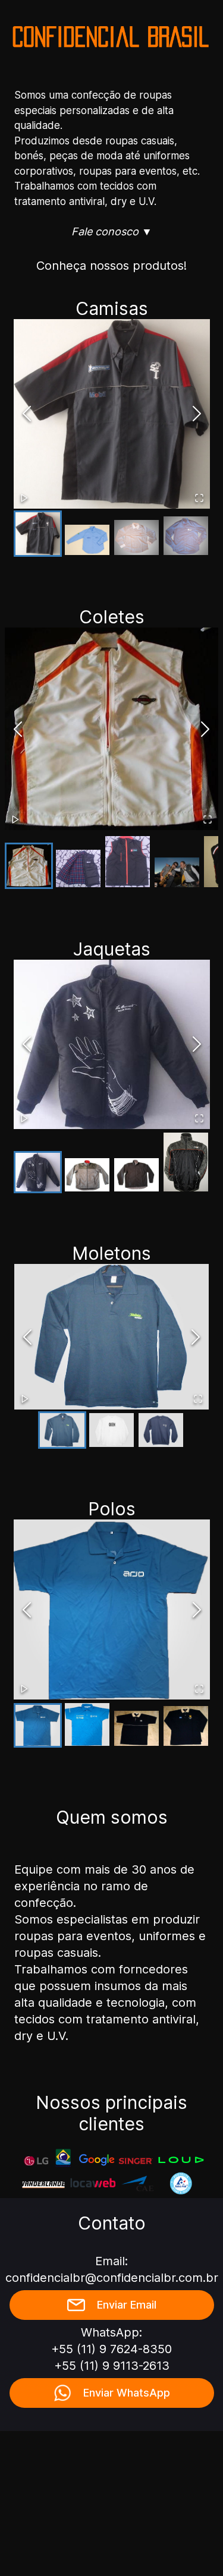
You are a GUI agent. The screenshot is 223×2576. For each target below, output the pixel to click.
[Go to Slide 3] (136, 537)
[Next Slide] (197, 414)
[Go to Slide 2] (87, 540)
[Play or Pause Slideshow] (24, 498)
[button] (112, 414)
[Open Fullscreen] (199, 498)
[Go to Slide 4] (186, 536)
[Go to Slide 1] (38, 534)
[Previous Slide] (27, 414)
